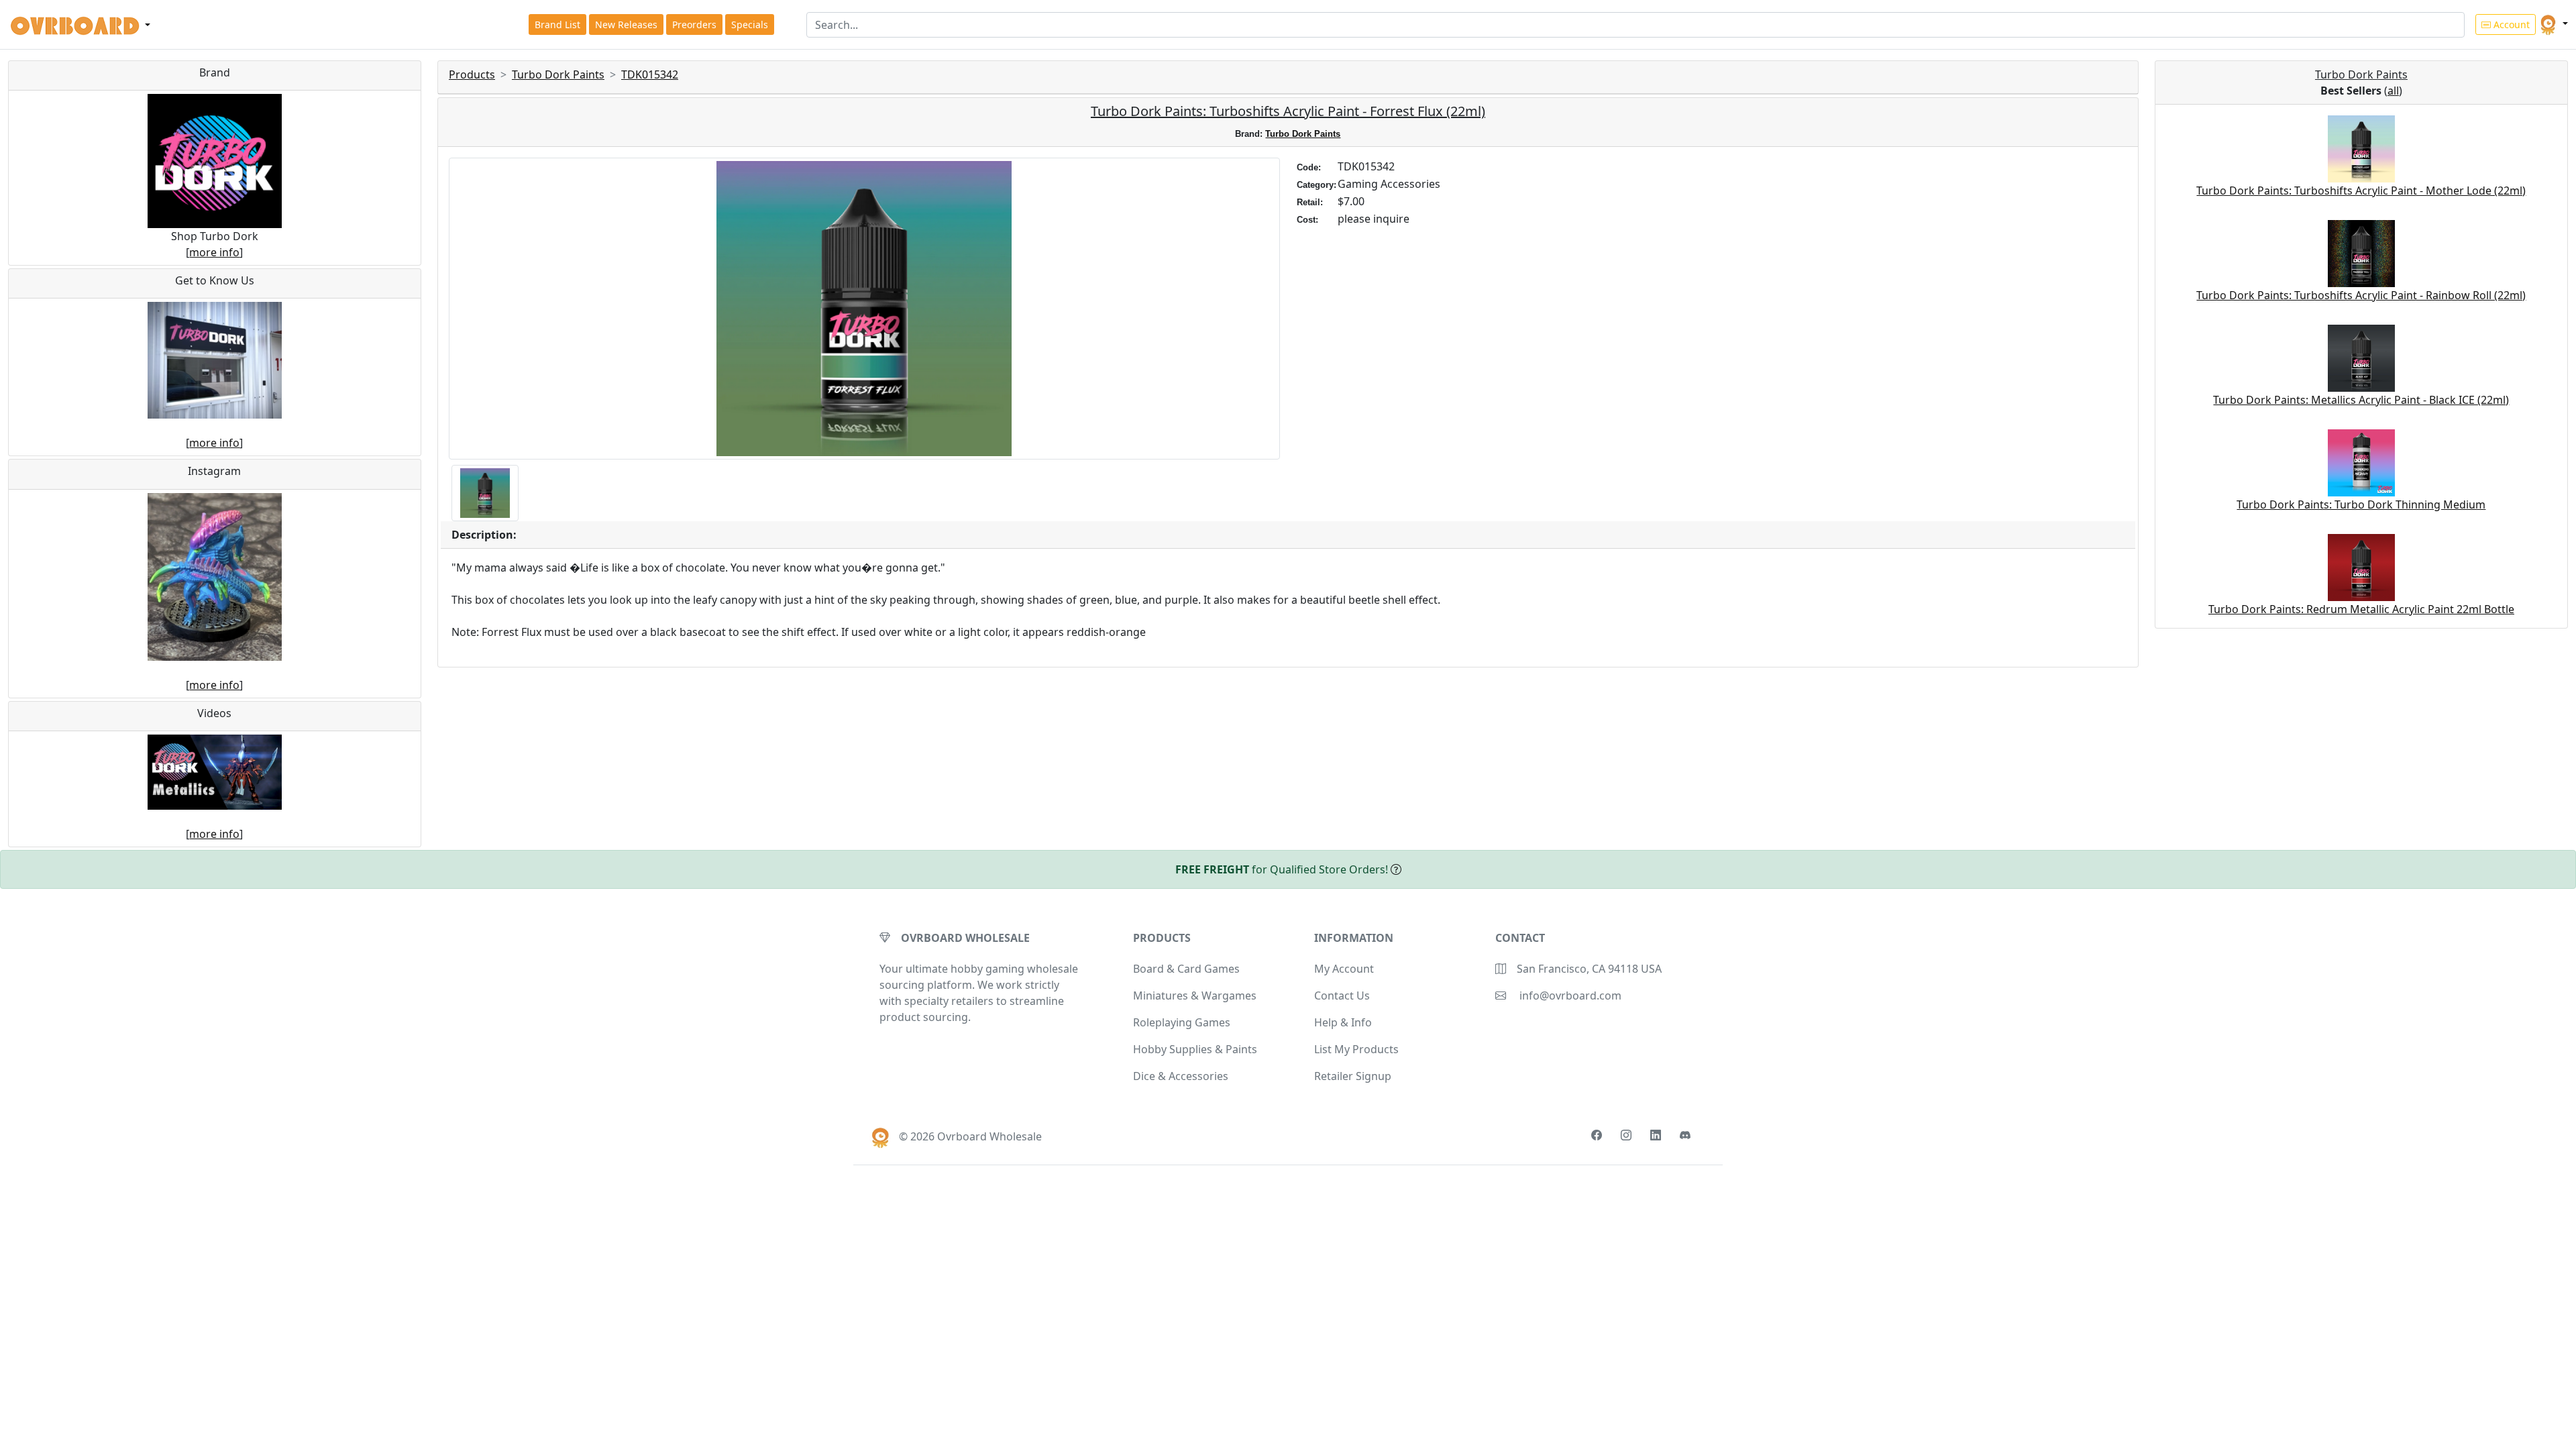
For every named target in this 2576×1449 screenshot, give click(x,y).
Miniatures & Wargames (1195, 996)
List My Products (1356, 1049)
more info (214, 252)
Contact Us (1342, 996)
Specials (750, 24)
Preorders (694, 24)
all (2393, 91)
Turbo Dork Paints (558, 74)
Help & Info (1343, 1022)
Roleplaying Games (1182, 1022)
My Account (1344, 969)
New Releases (626, 24)
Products (472, 74)
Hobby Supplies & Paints (1195, 1049)
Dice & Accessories (1181, 1076)
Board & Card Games (1186, 969)
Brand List (557, 24)
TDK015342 (650, 74)
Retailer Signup (1353, 1076)
